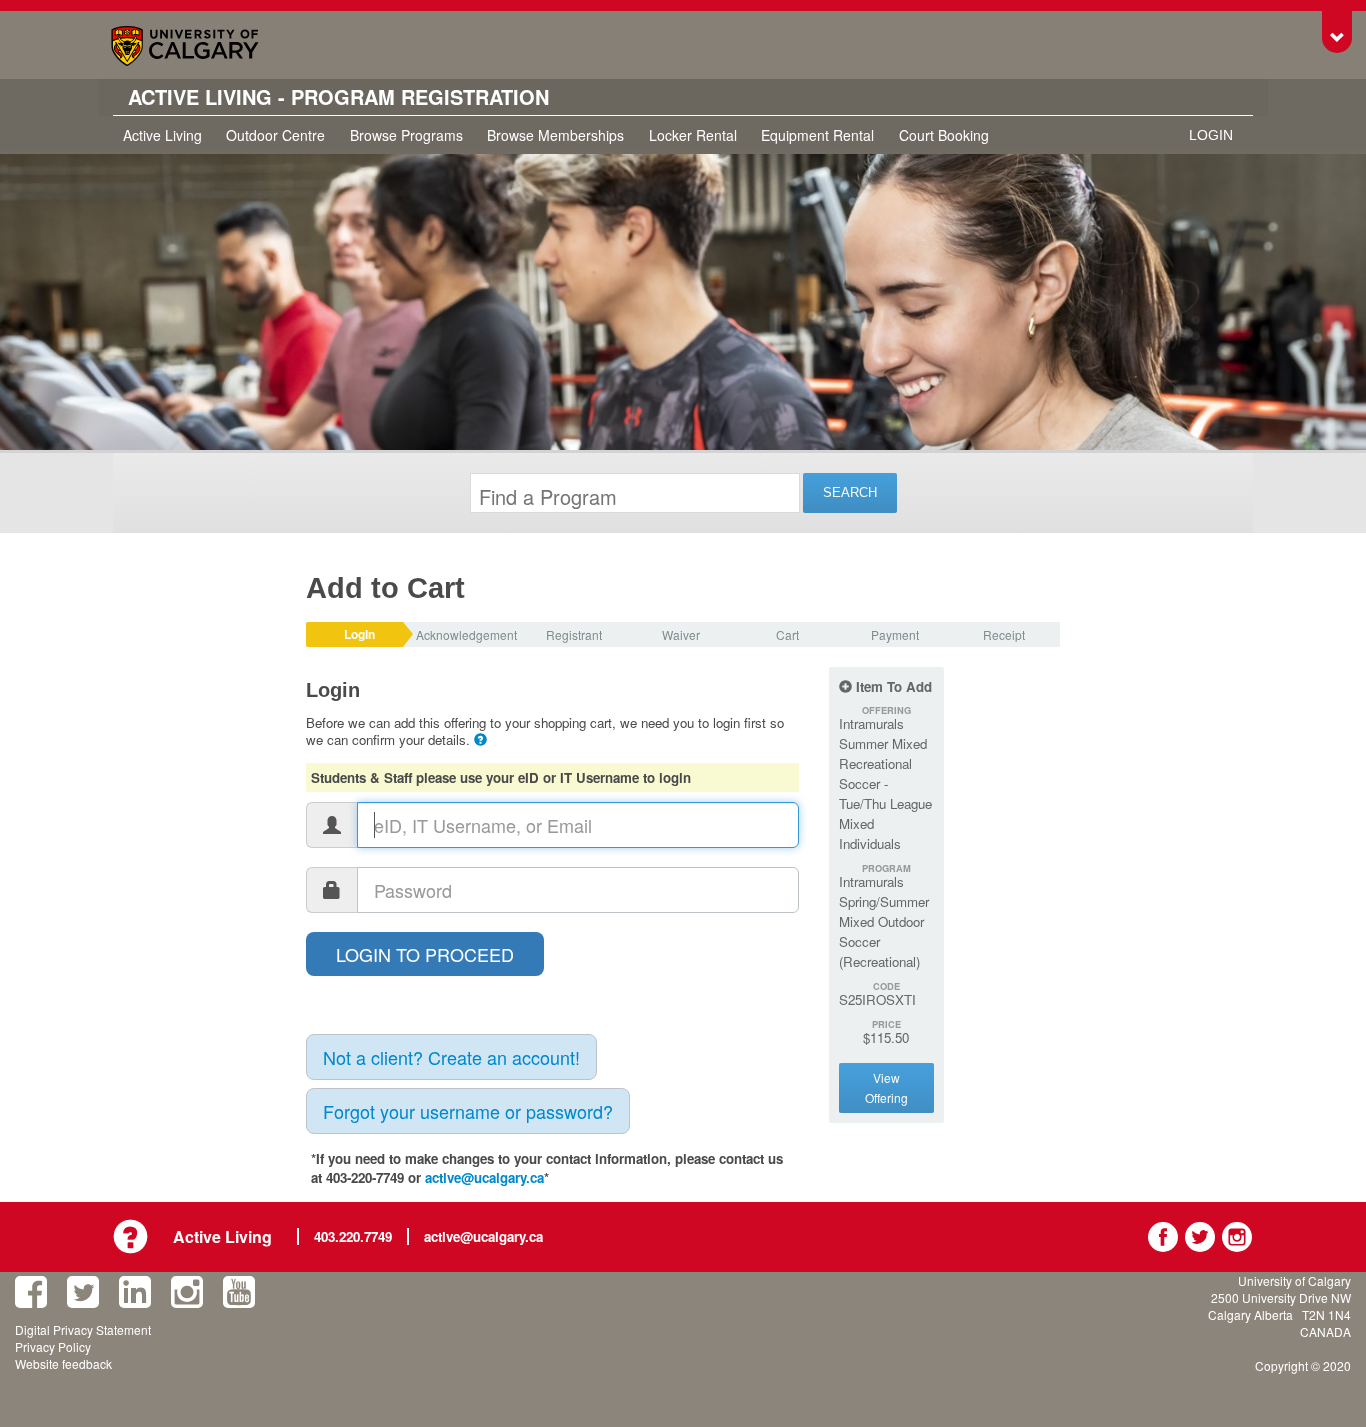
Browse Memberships (555, 135)
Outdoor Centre (275, 135)
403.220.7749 (353, 1236)
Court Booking (944, 135)
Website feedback (63, 1363)
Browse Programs (406, 135)
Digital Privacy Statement (83, 1329)
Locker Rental (693, 135)
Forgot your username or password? (468, 1111)
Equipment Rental (817, 135)
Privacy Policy (53, 1346)
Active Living (162, 135)
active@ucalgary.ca (484, 1177)
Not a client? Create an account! (451, 1057)
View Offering (886, 1087)
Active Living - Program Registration (338, 97)
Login (1211, 135)
